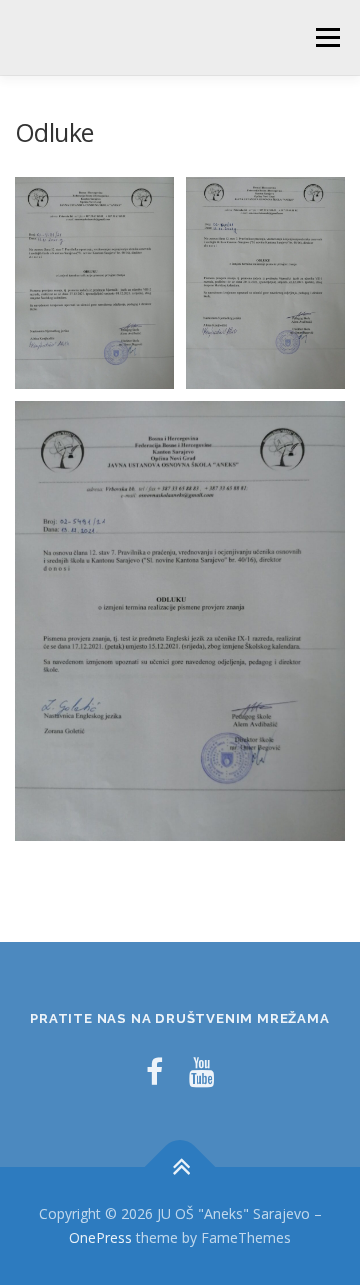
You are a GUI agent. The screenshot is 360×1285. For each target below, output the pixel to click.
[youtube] (202, 1071)
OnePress (100, 1237)
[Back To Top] (180, 1167)
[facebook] (154, 1071)
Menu (326, 37)
